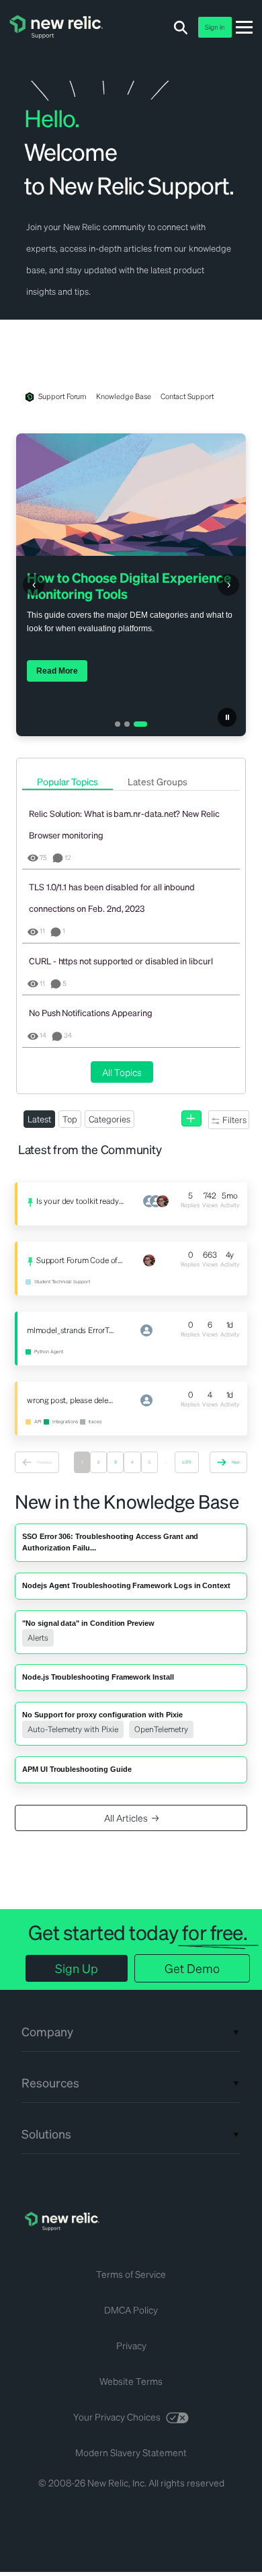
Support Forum (62, 396)
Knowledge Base (123, 396)
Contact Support (187, 396)
